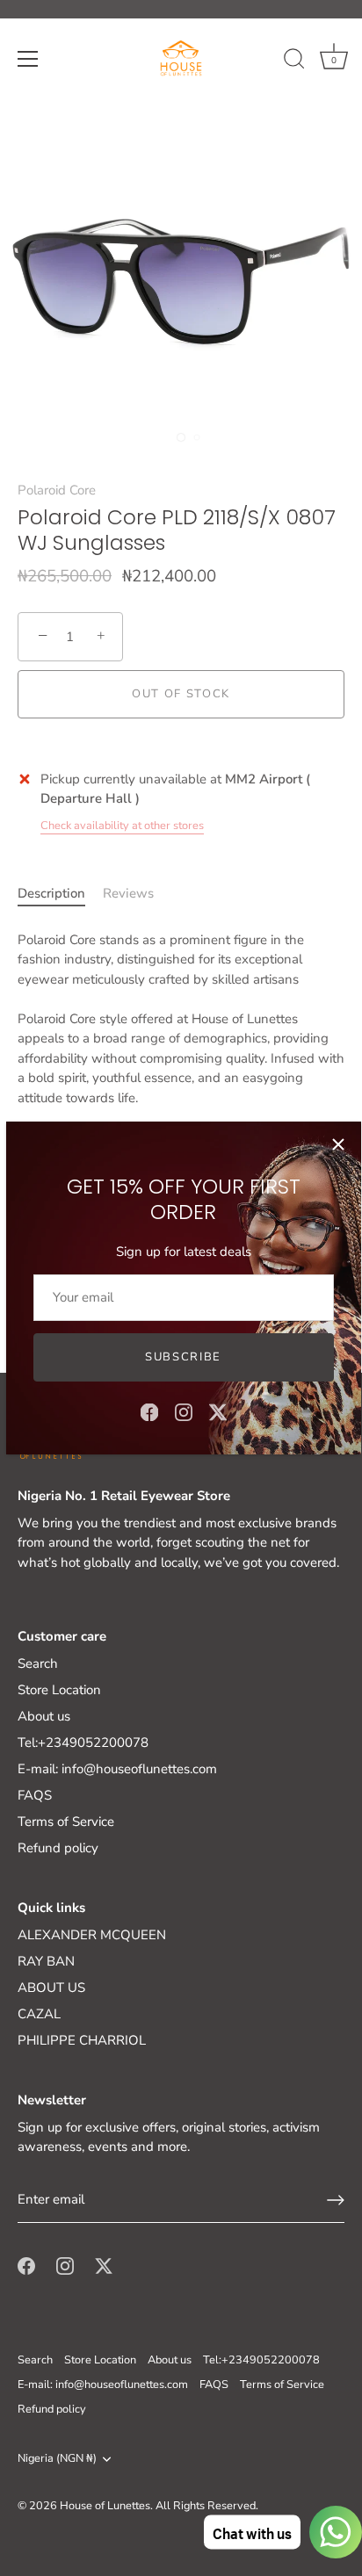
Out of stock (181, 694)
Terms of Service (66, 1822)
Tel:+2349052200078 (83, 1743)
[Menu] (28, 59)
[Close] (338, 1144)
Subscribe (183, 1357)
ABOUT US (51, 1988)
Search (38, 1663)
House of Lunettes (105, 2506)
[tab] (60, 894)
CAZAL (39, 2014)
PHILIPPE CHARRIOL (82, 2040)
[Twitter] (218, 1411)
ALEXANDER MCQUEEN (92, 1935)
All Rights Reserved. (207, 2506)
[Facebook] (149, 1411)
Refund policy (58, 1848)
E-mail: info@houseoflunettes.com (117, 1769)
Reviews (128, 893)
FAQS (35, 1795)
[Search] (294, 61)
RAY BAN (46, 1961)
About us (44, 1716)
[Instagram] (184, 1411)
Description (51, 893)
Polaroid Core (57, 490)
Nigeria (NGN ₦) (57, 2459)
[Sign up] (336, 2200)
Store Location (59, 1690)
